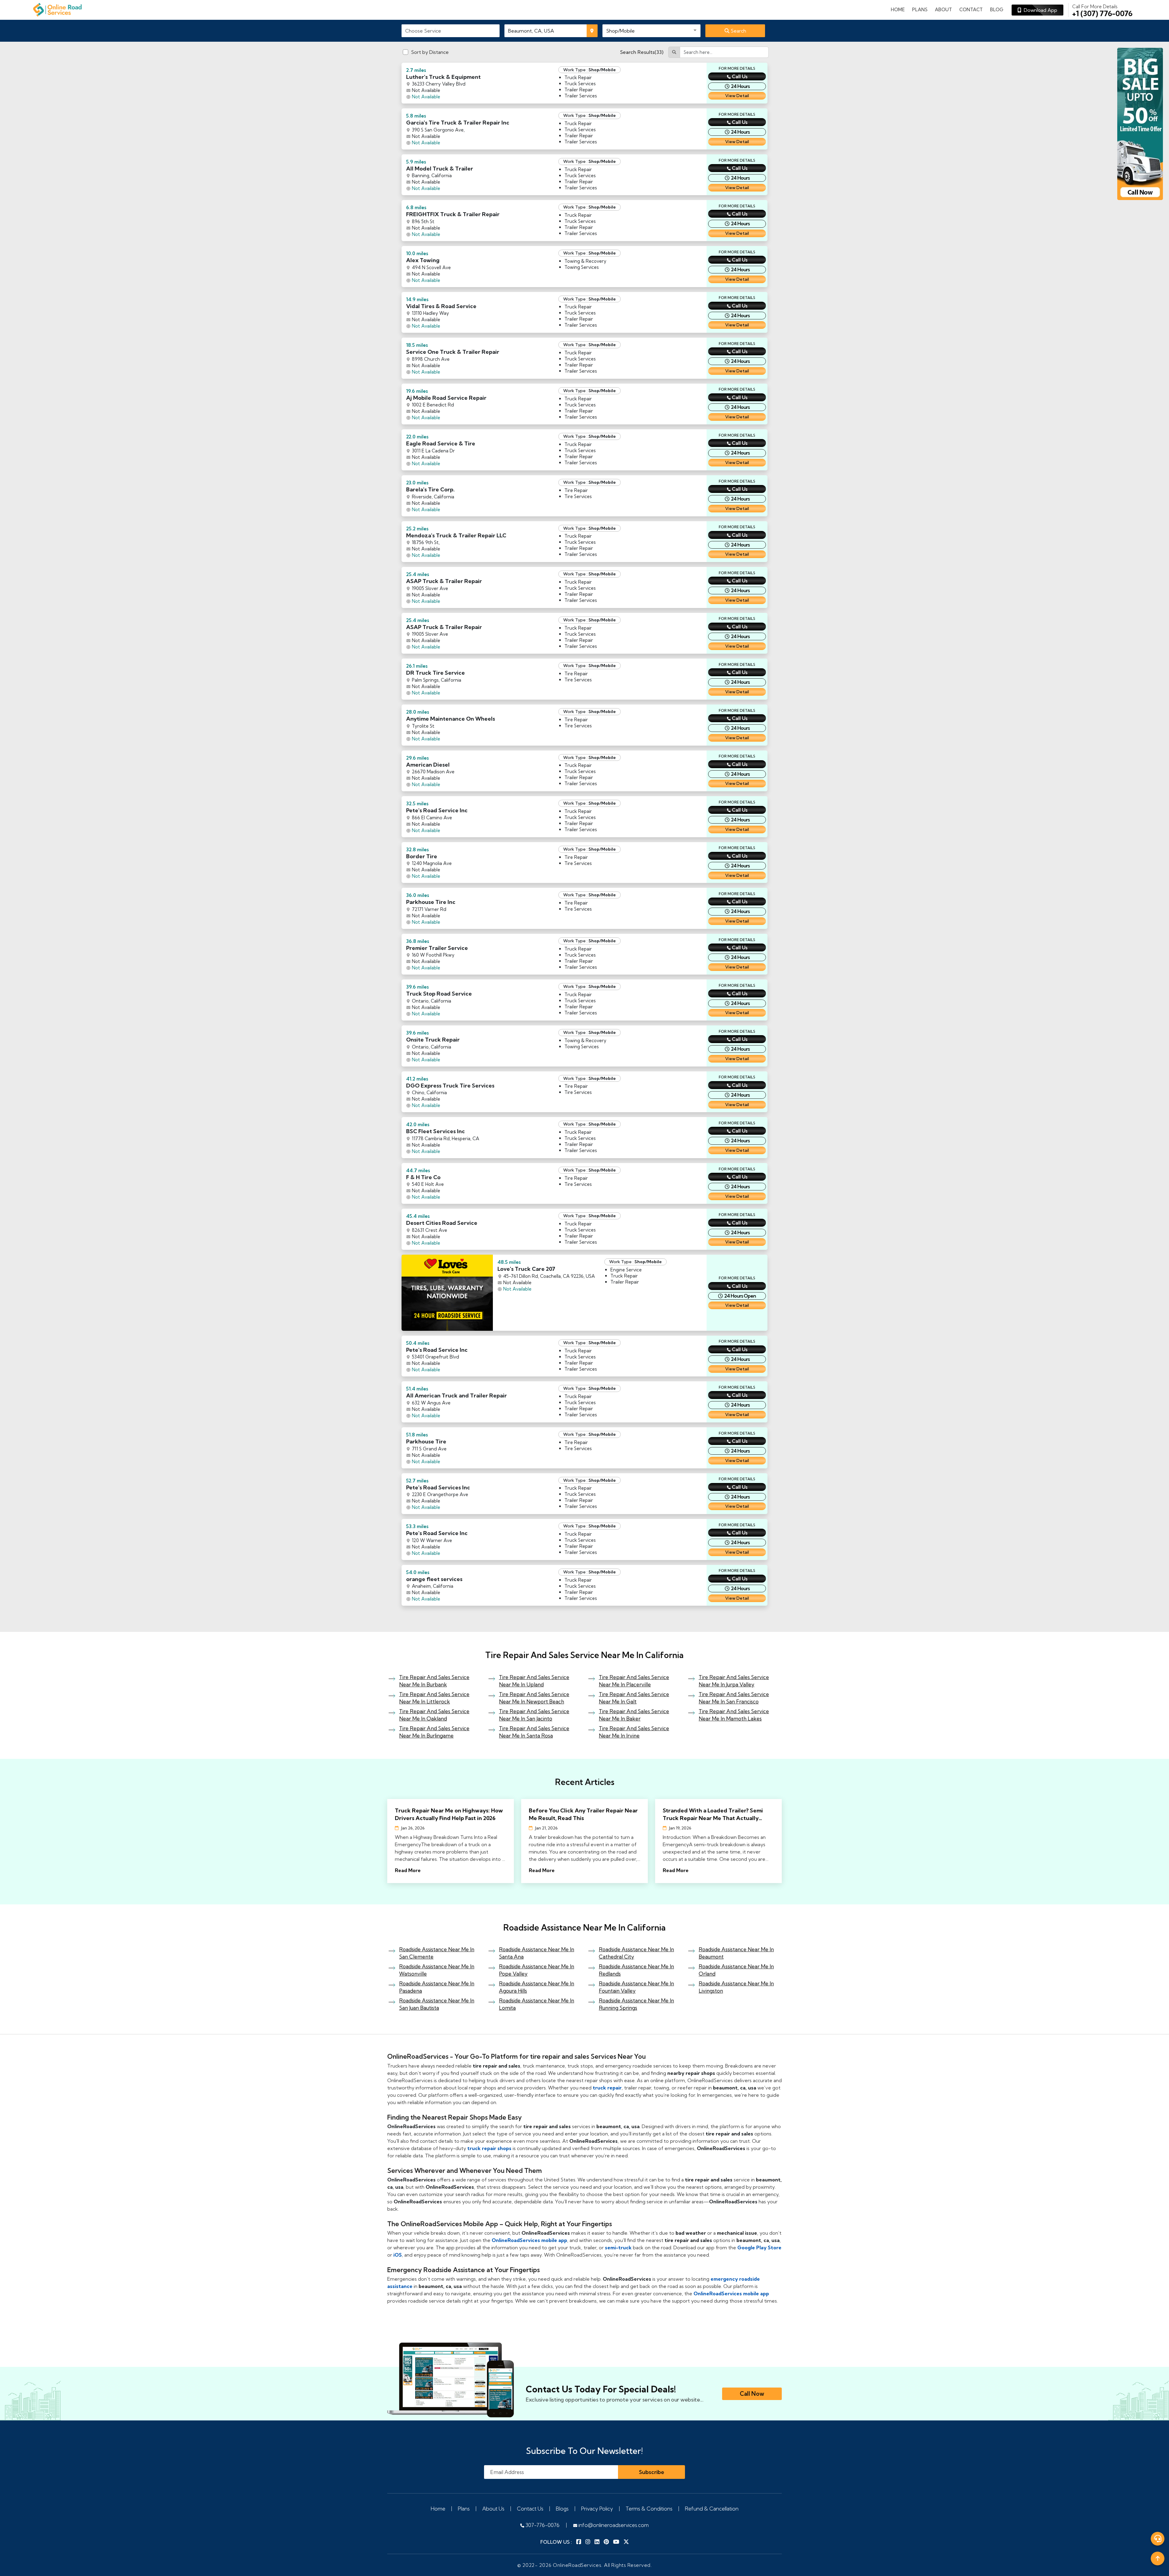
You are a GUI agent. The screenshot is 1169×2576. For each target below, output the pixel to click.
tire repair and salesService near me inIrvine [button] (634, 1732)
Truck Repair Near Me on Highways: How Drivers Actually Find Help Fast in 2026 (449, 1814)
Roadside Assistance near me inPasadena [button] (437, 1987)
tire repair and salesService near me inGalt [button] (634, 1698)
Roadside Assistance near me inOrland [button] (736, 1970)
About (943, 10)
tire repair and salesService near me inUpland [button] (534, 1681)
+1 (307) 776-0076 (1102, 10)
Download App (1039, 10)
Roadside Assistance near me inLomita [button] (537, 2004)
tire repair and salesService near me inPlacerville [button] (634, 1681)
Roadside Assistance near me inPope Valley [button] (537, 1970)
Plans (464, 2509)
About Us (493, 2509)
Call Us (740, 76)
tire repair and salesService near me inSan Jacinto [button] (534, 1715)
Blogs (562, 2509)
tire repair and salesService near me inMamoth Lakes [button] (734, 1715)
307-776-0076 (542, 2525)
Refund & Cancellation (712, 2509)
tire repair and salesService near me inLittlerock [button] (434, 1698)
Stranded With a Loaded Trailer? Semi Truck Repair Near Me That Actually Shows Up (713, 1814)
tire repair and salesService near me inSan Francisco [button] (734, 1698)
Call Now (752, 2394)
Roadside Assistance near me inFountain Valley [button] (636, 1987)
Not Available (426, 97)
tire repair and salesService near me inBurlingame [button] (434, 1732)
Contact (971, 10)
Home (898, 10)
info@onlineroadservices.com (613, 2525)
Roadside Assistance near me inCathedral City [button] (636, 1953)
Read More (408, 1870)
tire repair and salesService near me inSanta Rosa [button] (534, 1732)
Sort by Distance (430, 52)
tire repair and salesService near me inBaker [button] (634, 1715)
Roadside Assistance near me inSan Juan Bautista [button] (437, 2004)
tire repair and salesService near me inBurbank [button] (434, 1681)
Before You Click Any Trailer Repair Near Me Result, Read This (583, 1814)
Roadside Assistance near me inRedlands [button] (636, 1970)
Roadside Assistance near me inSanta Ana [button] (537, 1953)
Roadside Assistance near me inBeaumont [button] (736, 1953)
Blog (997, 10)
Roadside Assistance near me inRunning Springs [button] (636, 2004)
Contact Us (530, 2509)
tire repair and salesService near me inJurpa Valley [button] (734, 1681)
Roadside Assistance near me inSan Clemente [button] (437, 1953)
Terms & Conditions (649, 2509)
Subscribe (652, 2472)
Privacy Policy (597, 2509)
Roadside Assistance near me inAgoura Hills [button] (537, 1987)
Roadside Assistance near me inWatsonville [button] (437, 1970)
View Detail (737, 96)
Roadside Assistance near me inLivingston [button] (736, 1987)
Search (738, 31)
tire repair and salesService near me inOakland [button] (434, 1715)
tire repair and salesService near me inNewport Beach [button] (534, 1698)
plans (920, 10)
